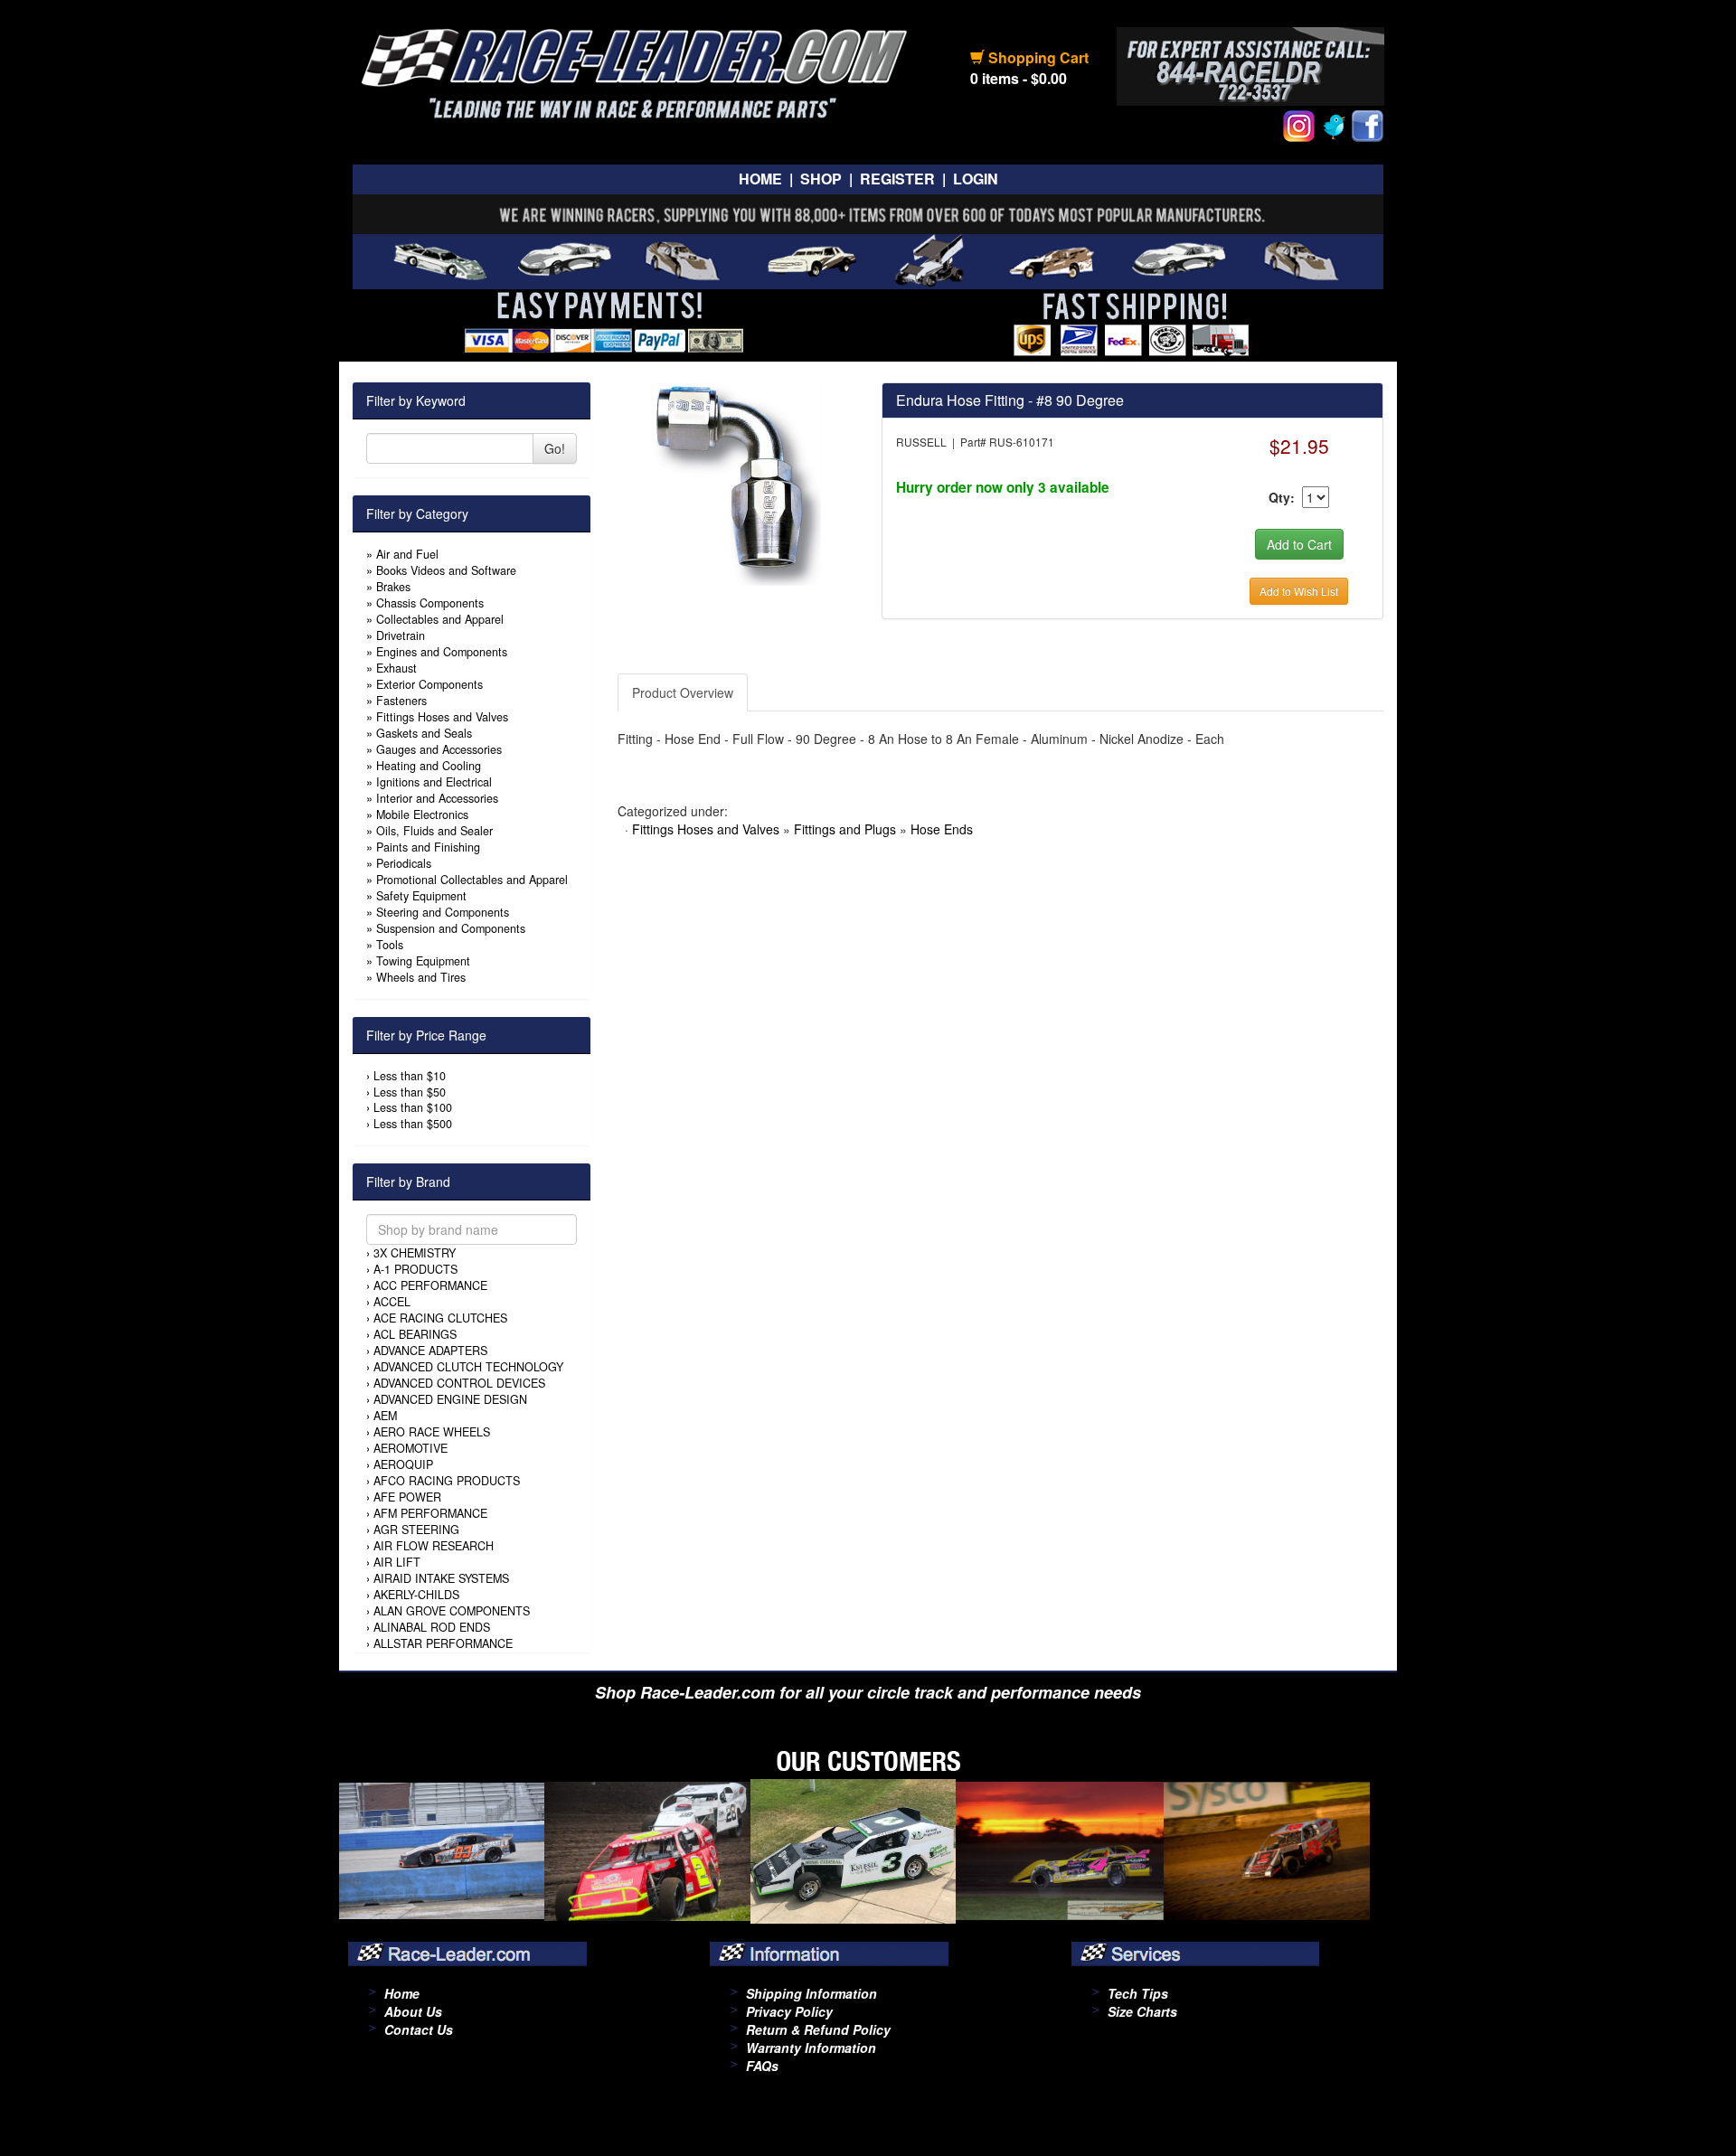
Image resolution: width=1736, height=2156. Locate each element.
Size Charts (1142, 2011)
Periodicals (404, 863)
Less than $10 (410, 1076)
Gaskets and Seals (424, 733)
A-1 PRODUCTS (415, 1269)
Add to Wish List (1299, 591)
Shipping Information (811, 1993)
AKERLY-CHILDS (416, 1595)
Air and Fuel (407, 554)
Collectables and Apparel (440, 619)
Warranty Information (811, 2048)
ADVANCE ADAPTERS (430, 1351)
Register (897, 179)
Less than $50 (410, 1092)
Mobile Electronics (422, 814)
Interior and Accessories (437, 798)
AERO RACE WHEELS (432, 1432)
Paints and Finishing (428, 847)
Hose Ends (942, 829)
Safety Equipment (421, 896)
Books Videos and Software (446, 570)
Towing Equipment (423, 961)
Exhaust (396, 668)
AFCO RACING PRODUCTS (447, 1481)
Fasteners (401, 701)
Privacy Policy (789, 2011)
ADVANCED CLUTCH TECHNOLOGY (468, 1367)
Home (760, 179)
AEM (385, 1416)
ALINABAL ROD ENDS (432, 1627)
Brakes (393, 587)
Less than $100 (413, 1107)
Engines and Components (442, 652)
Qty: (1282, 497)
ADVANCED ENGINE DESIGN (450, 1399)
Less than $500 (413, 1124)
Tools (390, 945)
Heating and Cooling (429, 766)
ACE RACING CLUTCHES (440, 1318)
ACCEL (392, 1302)
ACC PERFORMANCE (430, 1285)
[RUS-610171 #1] (736, 482)
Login (976, 179)
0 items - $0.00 (1019, 78)
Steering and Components (443, 912)
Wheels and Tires (421, 977)
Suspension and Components (451, 928)
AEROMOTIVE (410, 1448)
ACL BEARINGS (415, 1334)
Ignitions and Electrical (434, 782)
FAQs (762, 2066)
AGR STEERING (416, 1530)
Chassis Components (430, 603)
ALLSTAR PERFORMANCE (443, 1643)
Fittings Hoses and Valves (442, 717)
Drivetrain (401, 636)
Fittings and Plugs (845, 829)
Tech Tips (1138, 1993)
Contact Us (419, 2029)
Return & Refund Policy (818, 2029)
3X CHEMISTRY (415, 1253)
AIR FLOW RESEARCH (434, 1546)
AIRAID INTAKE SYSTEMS (441, 1578)
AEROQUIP (403, 1464)
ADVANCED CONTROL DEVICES (459, 1383)
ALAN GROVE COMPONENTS (452, 1611)
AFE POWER (407, 1497)
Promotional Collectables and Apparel (472, 880)
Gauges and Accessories (439, 749)
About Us (413, 2011)
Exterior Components (429, 684)
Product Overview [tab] (683, 692)
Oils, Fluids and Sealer (434, 831)
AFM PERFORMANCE (430, 1513)
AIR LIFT (397, 1562)
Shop (821, 179)
